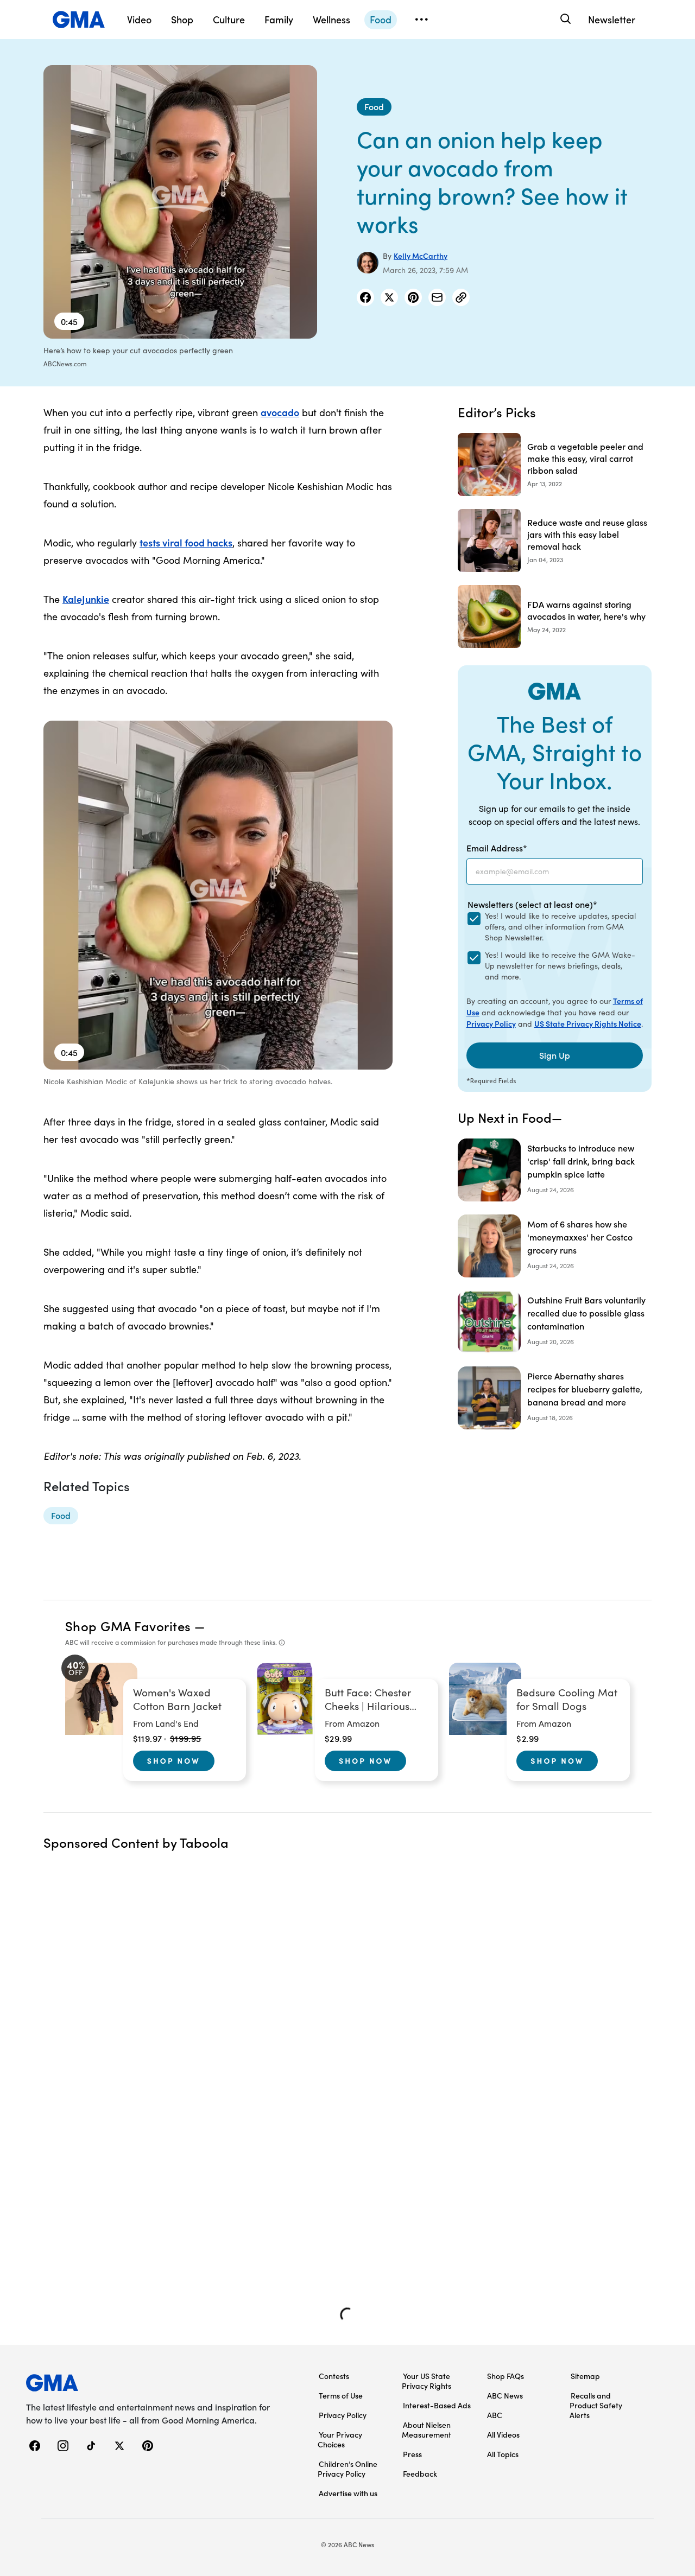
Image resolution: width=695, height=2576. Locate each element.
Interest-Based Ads (437, 2405)
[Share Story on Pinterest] (413, 297)
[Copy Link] (461, 297)
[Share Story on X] (389, 297)
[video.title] (180, 202)
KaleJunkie (86, 599)
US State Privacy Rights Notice (588, 1023)
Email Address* (497, 848)
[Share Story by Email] (437, 297)
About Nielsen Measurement (427, 2429)
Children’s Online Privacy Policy (347, 2469)
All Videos (503, 2434)
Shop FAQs (506, 2376)
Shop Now (174, 1760)
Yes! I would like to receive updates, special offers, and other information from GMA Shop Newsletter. (560, 927)
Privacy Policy (491, 1023)
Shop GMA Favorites (128, 1626)
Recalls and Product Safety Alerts (596, 2405)
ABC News (505, 2395)
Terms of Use (341, 2395)
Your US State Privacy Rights (427, 2381)
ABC (495, 2415)
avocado (280, 412)
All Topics (503, 2454)
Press (412, 2454)
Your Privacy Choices (340, 2439)
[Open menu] (421, 20)
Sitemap (585, 2376)
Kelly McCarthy (421, 256)
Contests (334, 2376)
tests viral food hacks (186, 542)
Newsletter (612, 19)
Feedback (420, 2473)
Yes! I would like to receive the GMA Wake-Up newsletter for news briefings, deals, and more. (560, 966)
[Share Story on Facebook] (365, 297)
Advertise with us (348, 2493)
